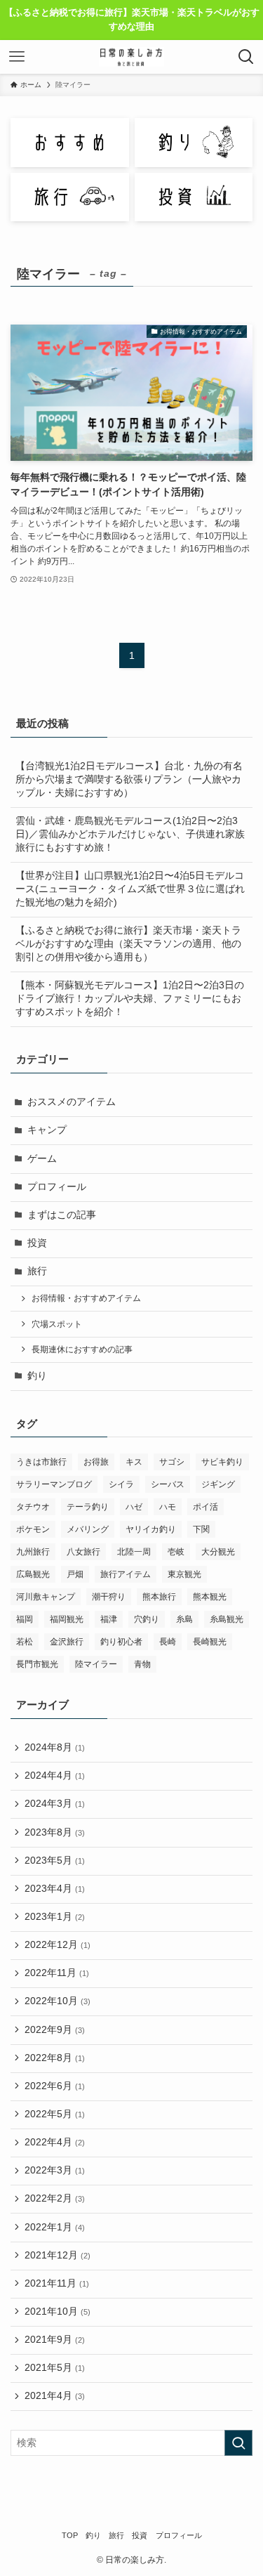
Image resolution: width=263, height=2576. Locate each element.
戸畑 (75, 1574)
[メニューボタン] (17, 57)
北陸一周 (134, 1552)
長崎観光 (210, 1642)
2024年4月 (55, 1776)
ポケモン (33, 1529)
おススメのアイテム (72, 1102)
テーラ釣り (88, 1507)
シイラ (121, 1484)
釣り (37, 1376)
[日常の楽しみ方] (131, 57)
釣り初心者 (121, 1642)
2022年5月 (55, 2114)
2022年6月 (55, 2086)
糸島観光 (227, 1619)
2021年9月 (55, 2340)
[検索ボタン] (246, 57)
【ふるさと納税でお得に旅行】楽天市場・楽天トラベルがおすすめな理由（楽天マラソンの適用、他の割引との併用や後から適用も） (128, 944)
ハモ (168, 1507)
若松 (25, 1642)
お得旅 (96, 1462)
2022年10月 (58, 2001)
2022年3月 (55, 2170)
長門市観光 (37, 1664)
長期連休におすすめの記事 (82, 1349)
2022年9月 (55, 2030)
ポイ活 (205, 1507)
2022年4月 (55, 2142)
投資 (37, 1243)
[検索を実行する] (238, 2443)
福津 (109, 1619)
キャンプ (47, 1130)
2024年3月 (55, 1804)
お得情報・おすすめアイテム (86, 1298)
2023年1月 (55, 1917)
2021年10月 (58, 2312)
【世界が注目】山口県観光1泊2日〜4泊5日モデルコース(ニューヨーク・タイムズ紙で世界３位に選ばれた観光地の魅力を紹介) (130, 889)
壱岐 (176, 1552)
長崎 (168, 1642)
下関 (201, 1529)
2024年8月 (55, 1747)
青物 (142, 1664)
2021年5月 (55, 2368)
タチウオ (33, 1507)
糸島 (184, 1619)
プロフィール (57, 1187)
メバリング (88, 1529)
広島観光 (33, 1574)
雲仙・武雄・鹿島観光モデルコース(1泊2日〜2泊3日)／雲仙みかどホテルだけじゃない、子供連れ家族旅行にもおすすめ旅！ (130, 834)
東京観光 (184, 1574)
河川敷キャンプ (46, 1597)
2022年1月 (55, 2227)
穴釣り (147, 1619)
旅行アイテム (126, 1574)
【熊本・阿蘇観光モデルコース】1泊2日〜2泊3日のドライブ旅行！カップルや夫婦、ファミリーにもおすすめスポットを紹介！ (130, 999)
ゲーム (42, 1159)
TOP (70, 2535)
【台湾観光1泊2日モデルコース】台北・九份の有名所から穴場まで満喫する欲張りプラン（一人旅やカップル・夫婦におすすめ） (129, 779)
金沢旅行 (67, 1642)
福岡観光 (67, 1619)
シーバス (168, 1484)
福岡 (25, 1619)
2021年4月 (55, 2396)
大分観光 (218, 1552)
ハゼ (134, 1507)
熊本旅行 (159, 1597)
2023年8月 (55, 1832)
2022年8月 (55, 2058)
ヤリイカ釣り (151, 1529)
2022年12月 (58, 1945)
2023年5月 (55, 1861)
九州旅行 (33, 1552)
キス (134, 1462)
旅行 (37, 1271)
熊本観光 (210, 1597)
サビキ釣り (222, 1462)
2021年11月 (57, 2283)
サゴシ (172, 1462)
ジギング (218, 1484)
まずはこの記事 (62, 1215)
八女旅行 (83, 1552)
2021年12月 (58, 2255)
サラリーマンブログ (54, 1484)
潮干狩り (109, 1597)
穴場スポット (57, 1324)
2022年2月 (55, 2198)
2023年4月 (55, 1889)
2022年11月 (57, 1973)
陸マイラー (96, 1664)
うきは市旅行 (41, 1462)
